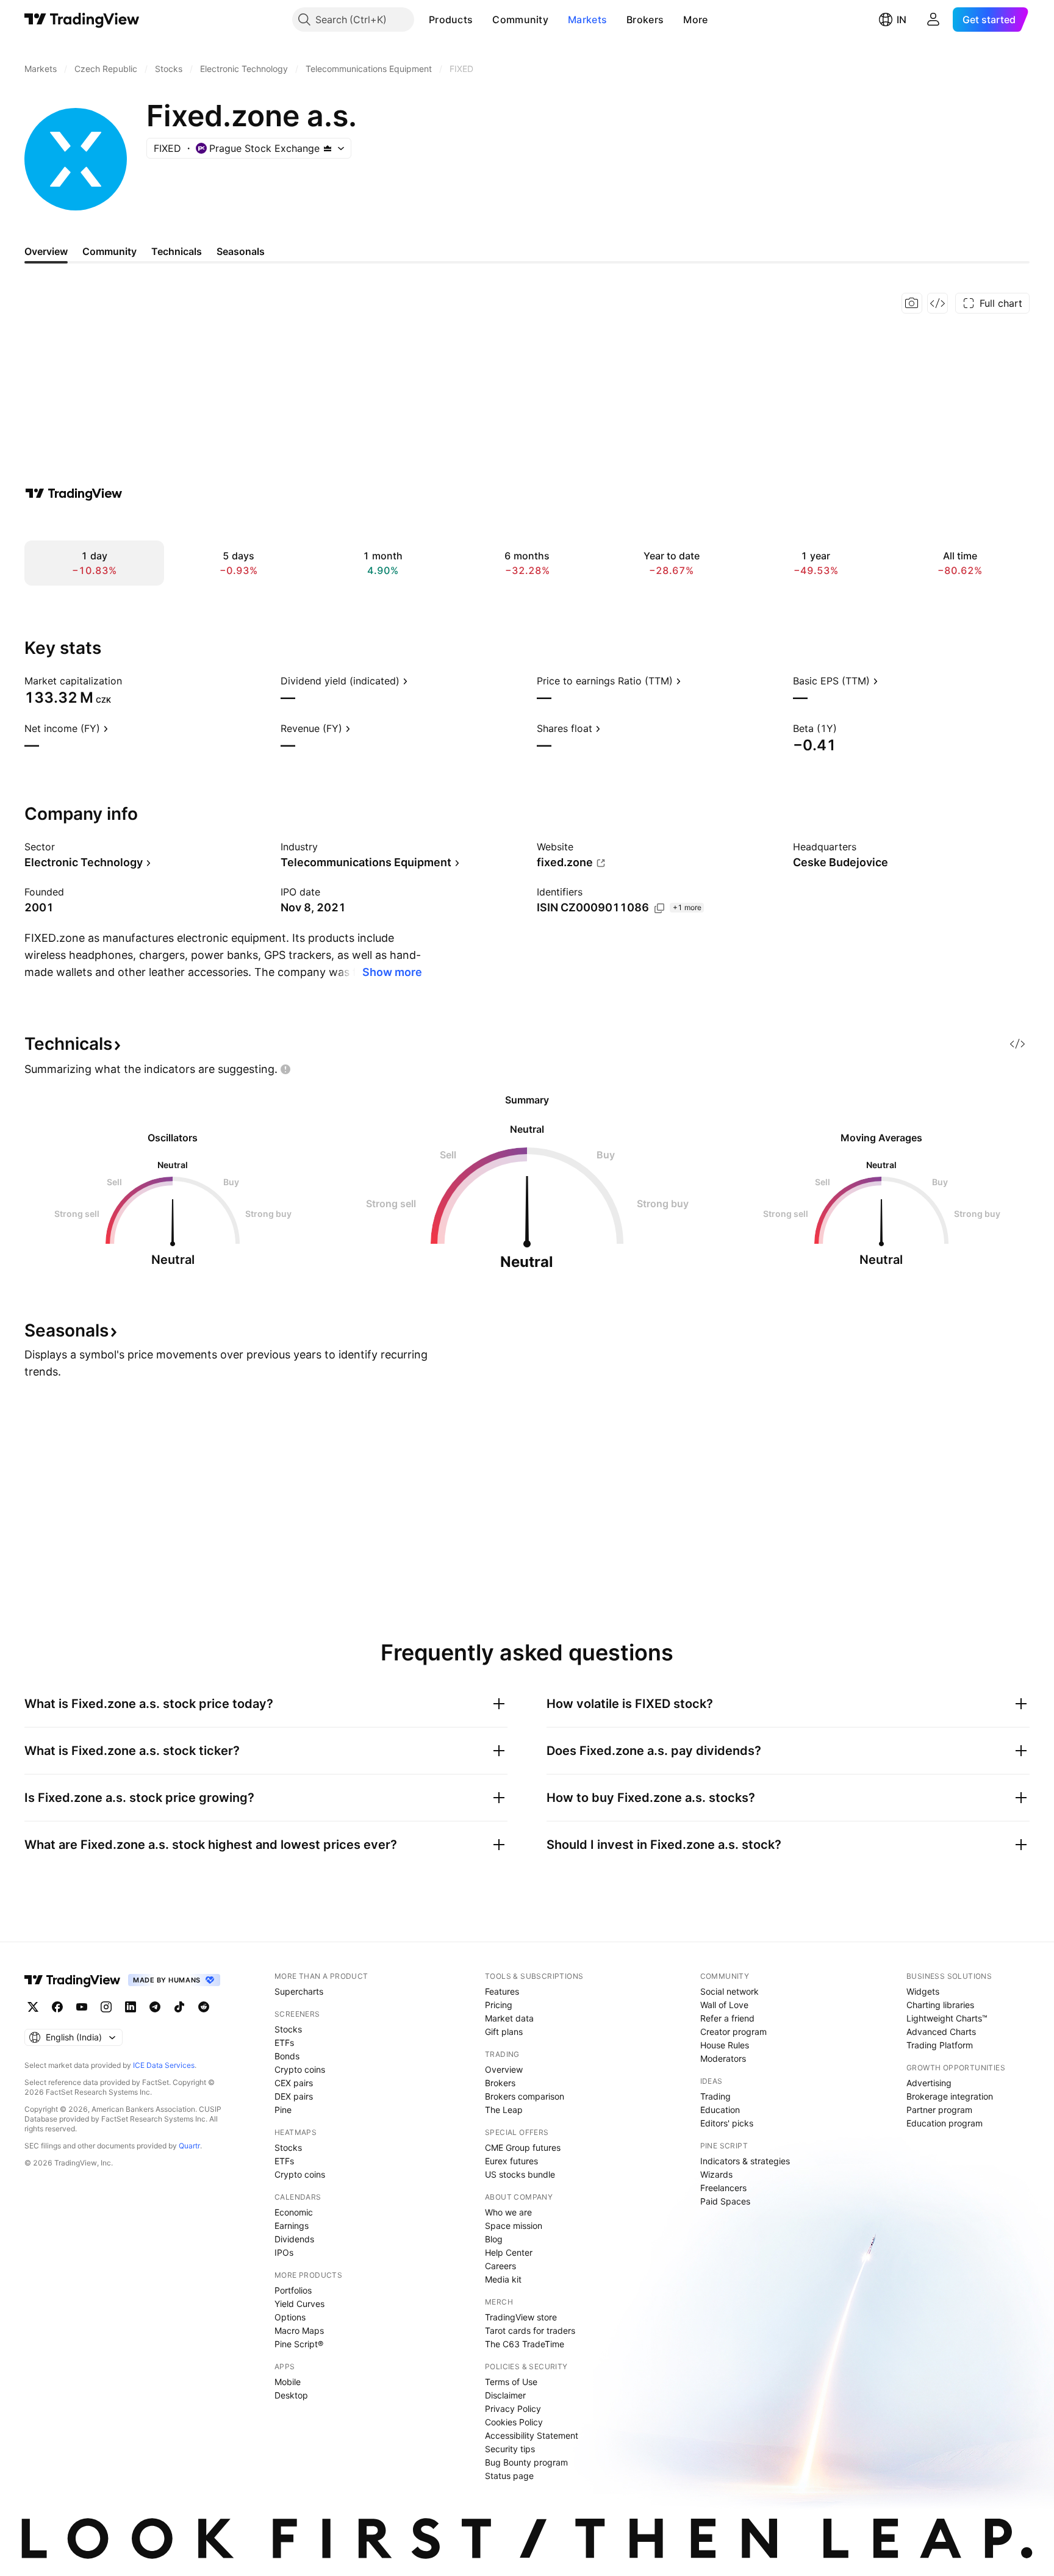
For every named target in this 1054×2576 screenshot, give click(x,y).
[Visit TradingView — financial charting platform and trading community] (74, 493)
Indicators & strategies (745, 2161)
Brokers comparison (525, 2096)
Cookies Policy (514, 2422)
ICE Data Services (164, 2065)
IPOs (284, 2252)
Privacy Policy (513, 2409)
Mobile (288, 2382)
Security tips (510, 2449)
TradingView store (521, 2317)
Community (520, 20)
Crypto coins (300, 2069)
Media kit (503, 2279)
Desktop (291, 2395)
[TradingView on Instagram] (106, 2007)
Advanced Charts (941, 2032)
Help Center (509, 2252)
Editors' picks (727, 2123)
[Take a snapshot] (912, 303)
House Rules (725, 2045)
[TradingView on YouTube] (82, 2007)
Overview (504, 2069)
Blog (494, 2239)
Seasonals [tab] (241, 251)
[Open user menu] (933, 20)
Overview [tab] (46, 251)
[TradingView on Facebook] (57, 2007)
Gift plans (504, 2032)
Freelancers (723, 2188)
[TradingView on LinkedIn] (131, 2007)
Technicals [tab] (177, 251)
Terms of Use (511, 2382)
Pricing (499, 2005)
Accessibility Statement (532, 2435)
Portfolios (293, 2290)
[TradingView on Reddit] (204, 2007)
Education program (945, 2123)
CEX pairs (294, 2083)
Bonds (287, 2056)
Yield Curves (299, 2304)
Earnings (292, 2226)
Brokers (645, 20)
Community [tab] (109, 251)
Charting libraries (940, 2005)
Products (451, 20)
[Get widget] (937, 303)
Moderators (723, 2058)
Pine (283, 2110)
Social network (730, 1991)
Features (502, 1991)
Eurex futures (511, 2161)
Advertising (929, 2083)
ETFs (284, 2043)
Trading (715, 2096)
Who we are (508, 2212)
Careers (500, 2266)
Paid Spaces (725, 2201)
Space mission (514, 2226)
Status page (509, 2476)
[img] (328, 148)
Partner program (939, 2110)
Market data (509, 2018)
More (695, 20)
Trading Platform (940, 2045)
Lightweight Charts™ (947, 2018)
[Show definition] (130, 681)
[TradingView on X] (33, 2007)
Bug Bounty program (526, 2462)
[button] (482, 20)
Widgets (923, 1991)
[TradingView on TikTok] (179, 2007)
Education (720, 2110)
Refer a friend (727, 2018)
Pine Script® (299, 2344)
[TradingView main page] (82, 20)
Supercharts (299, 1991)
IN (902, 20)
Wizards (716, 2174)
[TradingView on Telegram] (155, 2007)
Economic (294, 2212)
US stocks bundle (520, 2174)
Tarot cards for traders (530, 2330)
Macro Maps (299, 2330)
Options (290, 2317)
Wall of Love (724, 2005)
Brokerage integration (950, 2096)
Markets (587, 20)
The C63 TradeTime (525, 2344)
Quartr (189, 2146)
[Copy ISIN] (659, 908)
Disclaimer (505, 2395)
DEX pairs (294, 2096)
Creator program (733, 2032)
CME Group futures (523, 2147)
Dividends (294, 2239)
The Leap (504, 2110)
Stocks (288, 2029)
